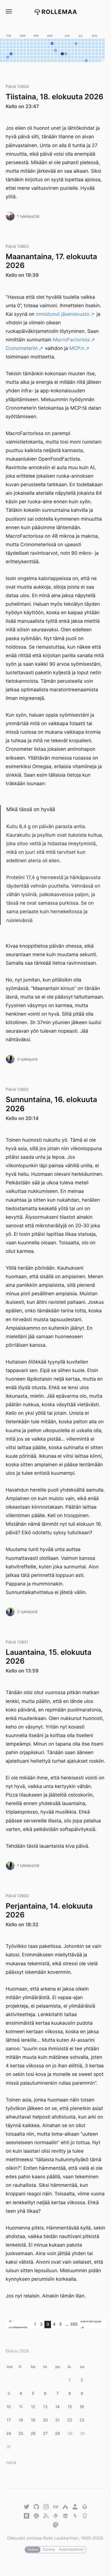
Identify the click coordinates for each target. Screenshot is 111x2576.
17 (9, 2420)
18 (21, 2420)
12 (33, 2407)
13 (45, 2407)
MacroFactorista (71, 340)
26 (33, 2434)
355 (74, 2324)
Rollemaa (59, 12)
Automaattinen (71, 2550)
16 (82, 2407)
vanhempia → (91, 2325)
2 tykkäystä (27, 1612)
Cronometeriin (22, 348)
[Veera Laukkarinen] (10, 1059)
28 (57, 2434)
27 (45, 2434)
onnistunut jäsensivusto (63, 314)
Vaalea (33, 2550)
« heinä (10, 2463)
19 (33, 2420)
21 (57, 2420)
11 (21, 2407)
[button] (9, 12)
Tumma (49, 2550)
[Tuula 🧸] (10, 216)
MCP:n (77, 348)
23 (82, 2420)
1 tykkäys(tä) (28, 216)
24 (9, 2434)
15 (70, 2407)
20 (45, 2420)
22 (70, 2420)
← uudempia (18, 2325)
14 (57, 2407)
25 (21, 2434)
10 (9, 2407)
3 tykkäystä (27, 1059)
